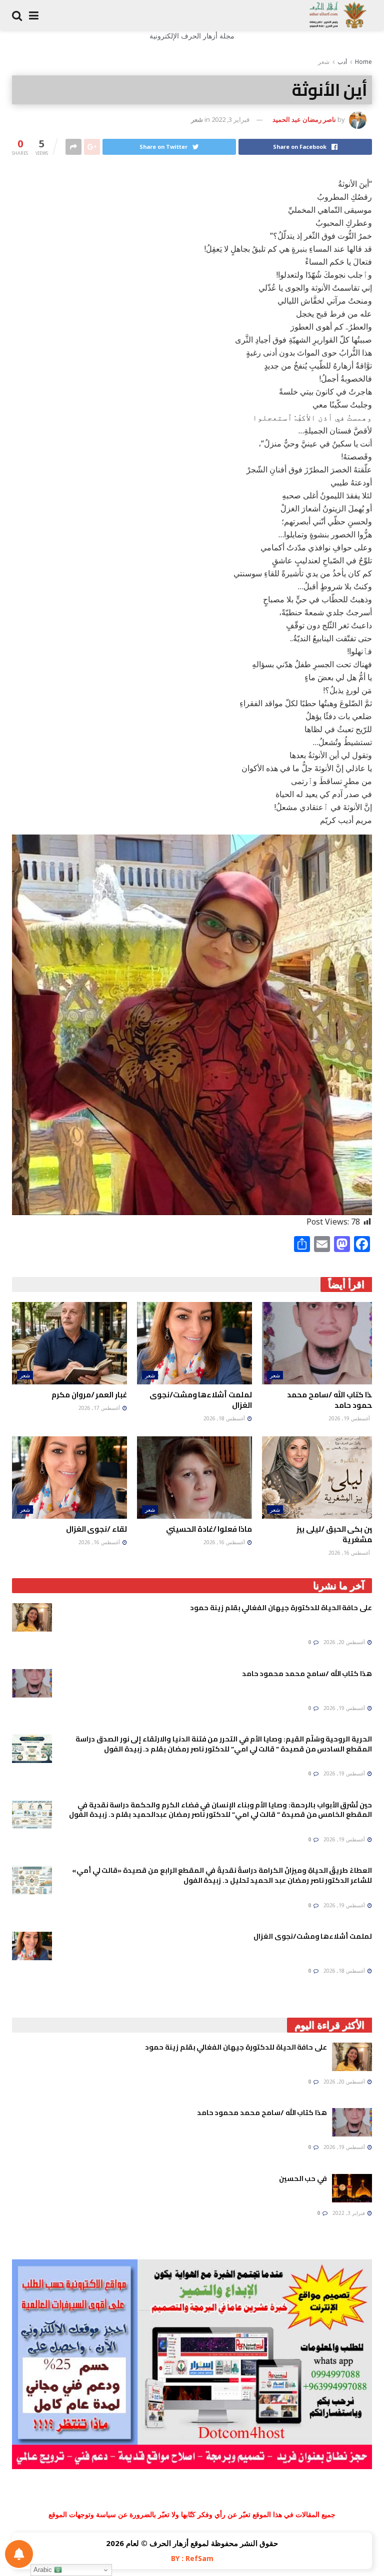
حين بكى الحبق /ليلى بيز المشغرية (337, 1534)
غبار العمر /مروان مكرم (89, 1395)
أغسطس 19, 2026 (350, 1418)
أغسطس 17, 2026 (100, 1408)
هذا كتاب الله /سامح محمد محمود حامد (332, 1400)
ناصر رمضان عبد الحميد (304, 119)
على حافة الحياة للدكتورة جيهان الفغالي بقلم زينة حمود (281, 1608)
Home (363, 62)
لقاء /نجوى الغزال (96, 1529)
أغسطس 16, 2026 (350, 1553)
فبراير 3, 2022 (230, 119)
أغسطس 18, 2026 (225, 1418)
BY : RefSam (192, 2558)
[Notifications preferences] (19, 2554)
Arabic (44, 2570)
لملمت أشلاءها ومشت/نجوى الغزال (201, 1400)
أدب (342, 62)
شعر (324, 62)
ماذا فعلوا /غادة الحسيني (209, 1529)
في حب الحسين (303, 2178)
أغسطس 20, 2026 (345, 1642)
